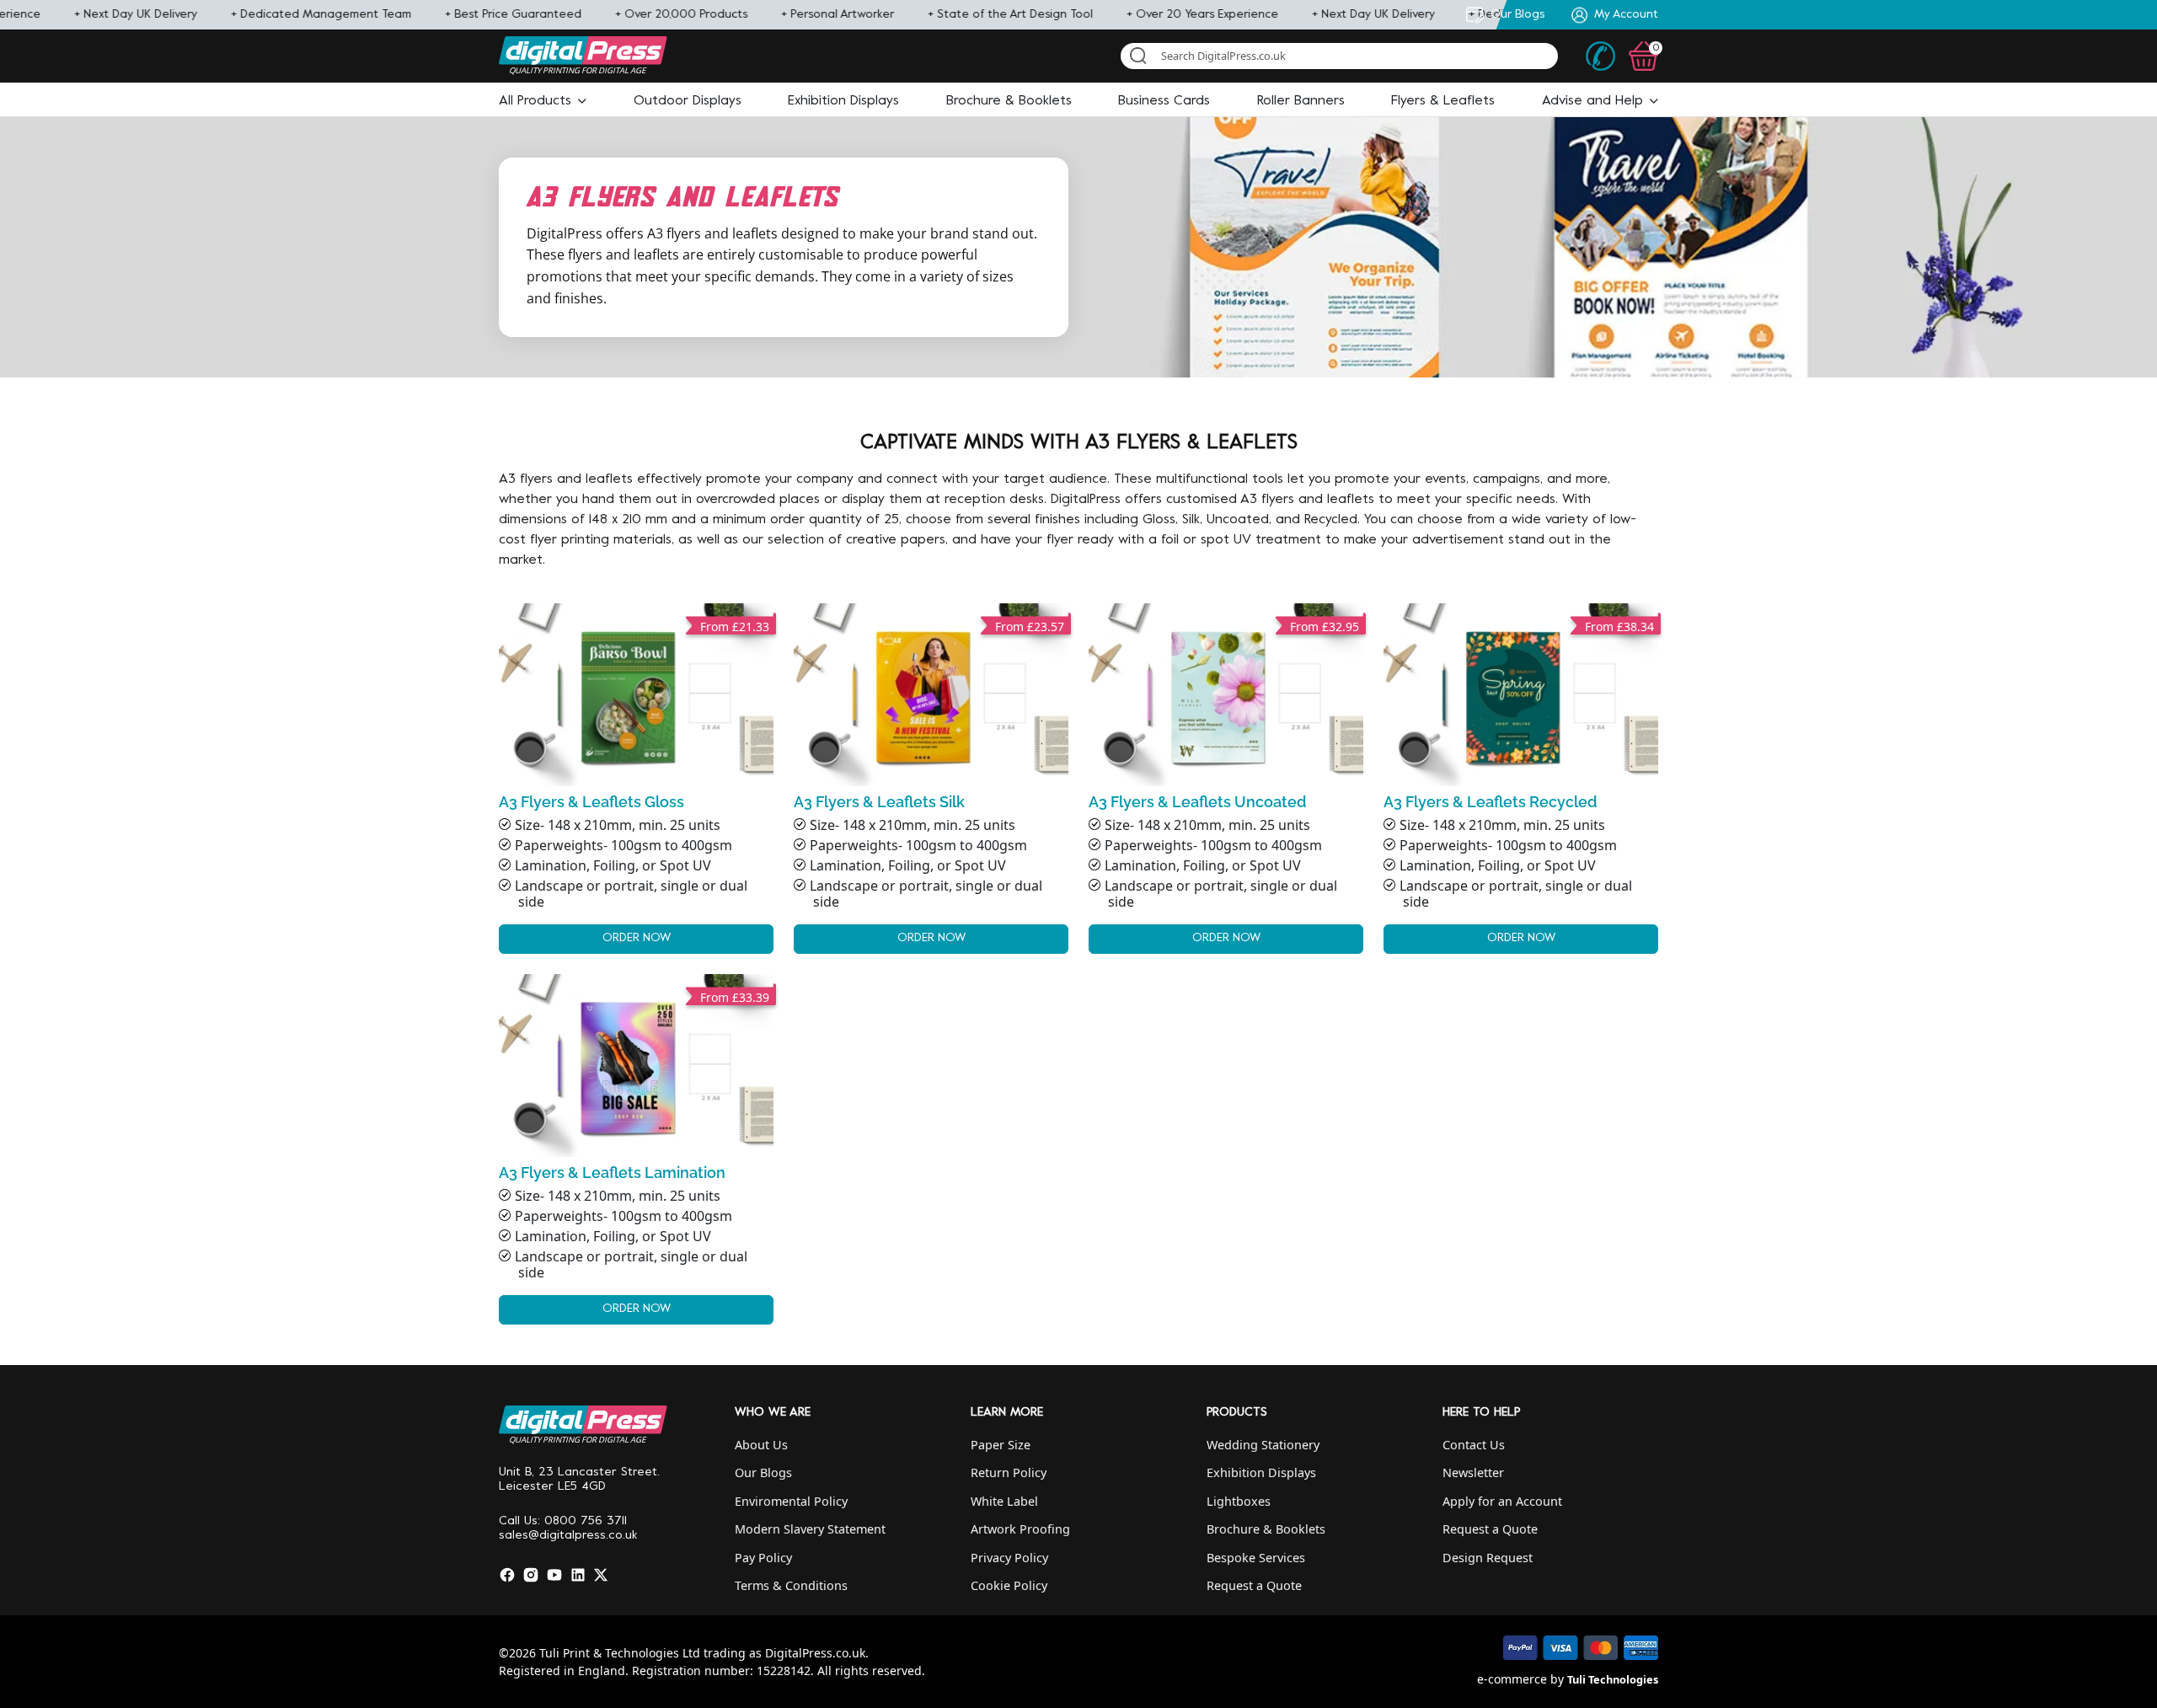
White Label (1004, 1501)
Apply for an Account (1502, 1501)
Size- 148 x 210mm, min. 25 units (618, 825)
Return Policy (1009, 1472)
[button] (543, 101)
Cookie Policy (1009, 1585)
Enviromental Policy (791, 1501)
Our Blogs (763, 1472)
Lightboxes (1239, 1501)
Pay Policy (763, 1558)
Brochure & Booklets (1266, 1529)
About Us (761, 1445)
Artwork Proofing (1020, 1529)
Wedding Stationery (1263, 1445)
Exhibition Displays (1261, 1472)
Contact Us (1474, 1445)
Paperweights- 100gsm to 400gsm (624, 845)
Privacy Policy (1009, 1558)
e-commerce (1512, 1679)
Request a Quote (1254, 1585)
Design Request (1488, 1558)
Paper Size (1001, 1445)
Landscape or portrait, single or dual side (631, 894)
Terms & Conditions (791, 1585)
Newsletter (1473, 1472)
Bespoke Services (1256, 1558)
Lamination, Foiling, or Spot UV (613, 865)
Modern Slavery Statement (810, 1529)
